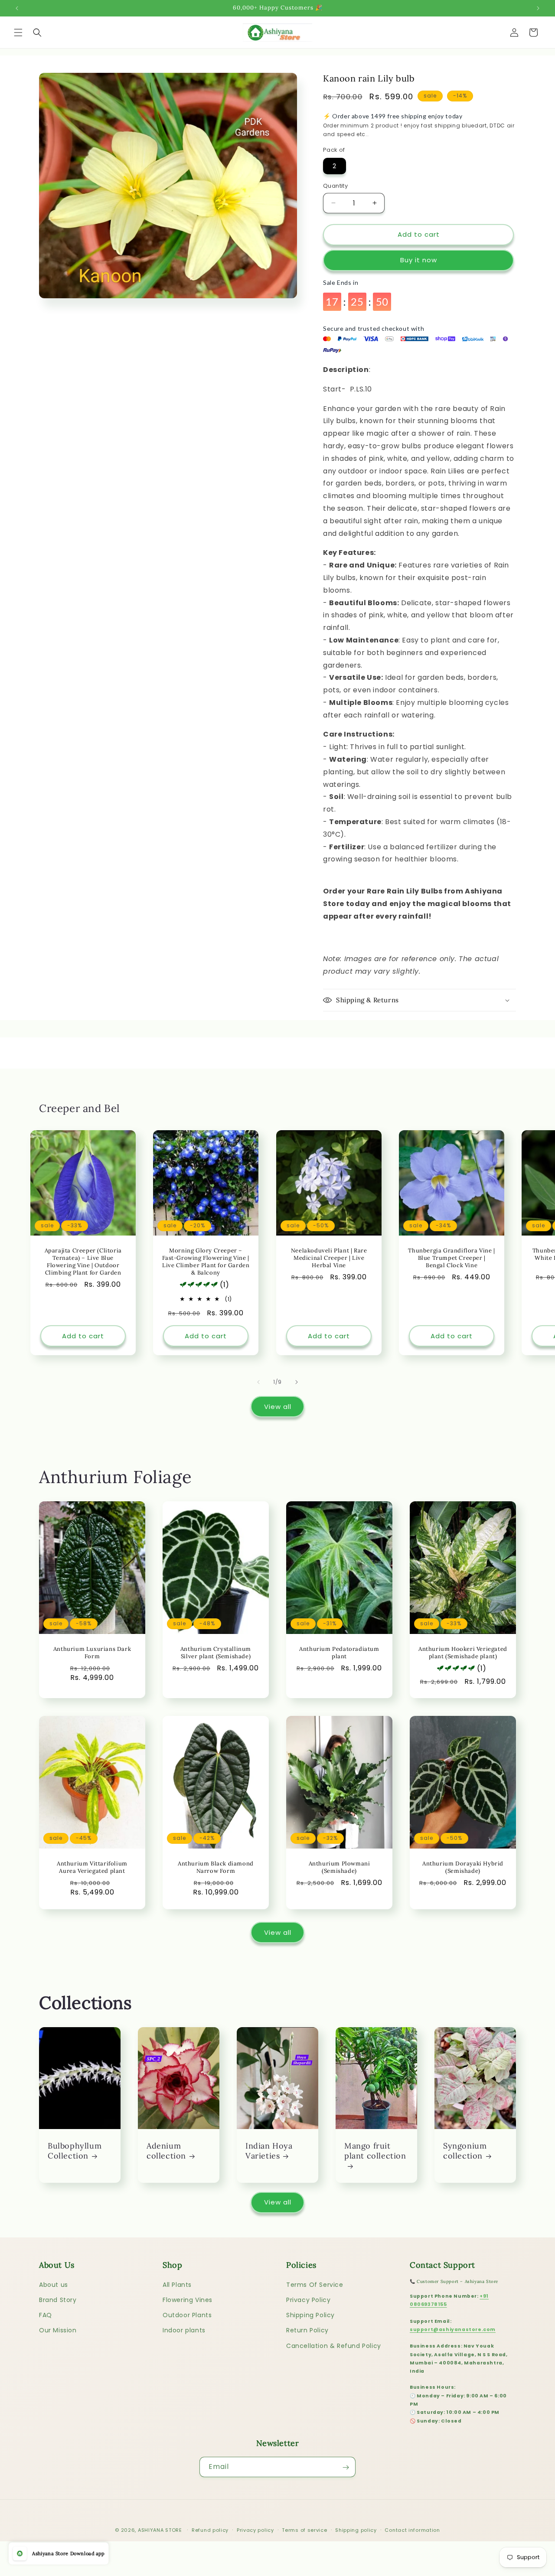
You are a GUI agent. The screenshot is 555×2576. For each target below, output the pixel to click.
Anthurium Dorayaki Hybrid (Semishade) (463, 1867)
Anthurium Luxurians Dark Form (92, 1653)
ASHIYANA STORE (160, 2530)
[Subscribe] (346, 2467)
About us (54, 2285)
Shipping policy (356, 2530)
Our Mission (58, 2331)
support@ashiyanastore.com (453, 2330)
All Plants (177, 2285)
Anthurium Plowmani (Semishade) (340, 1867)
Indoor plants (184, 2331)
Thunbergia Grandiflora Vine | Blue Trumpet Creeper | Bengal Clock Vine (451, 1258)
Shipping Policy (310, 2315)
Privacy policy (255, 2530)
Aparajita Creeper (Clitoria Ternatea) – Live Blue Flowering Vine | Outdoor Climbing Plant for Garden (83, 1262)
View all (278, 1407)
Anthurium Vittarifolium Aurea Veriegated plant (92, 1867)
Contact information (412, 2530)
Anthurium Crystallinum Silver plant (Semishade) (216, 1653)
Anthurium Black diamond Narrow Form (216, 1867)
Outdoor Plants (187, 2315)
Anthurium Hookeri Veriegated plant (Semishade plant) (463, 1653)
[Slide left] (258, 1382)
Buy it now (419, 260)
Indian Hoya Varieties (269, 2151)
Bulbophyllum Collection (75, 2151)
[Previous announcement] (17, 8)
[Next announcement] (538, 8)
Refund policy (210, 2530)
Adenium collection (166, 2151)
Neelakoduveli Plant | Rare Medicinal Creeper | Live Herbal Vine (329, 1258)
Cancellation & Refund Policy (334, 2346)
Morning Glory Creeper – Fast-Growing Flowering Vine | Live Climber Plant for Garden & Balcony (206, 1262)
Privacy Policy (308, 2300)
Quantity (335, 186)
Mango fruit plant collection (375, 2151)
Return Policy (307, 2331)
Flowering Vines (188, 2300)
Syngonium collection (465, 2151)
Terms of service (304, 2530)
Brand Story (58, 2300)
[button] (18, 33)
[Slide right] (297, 1382)
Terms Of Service (315, 2285)
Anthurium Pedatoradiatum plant (339, 1653)
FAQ (46, 2315)
